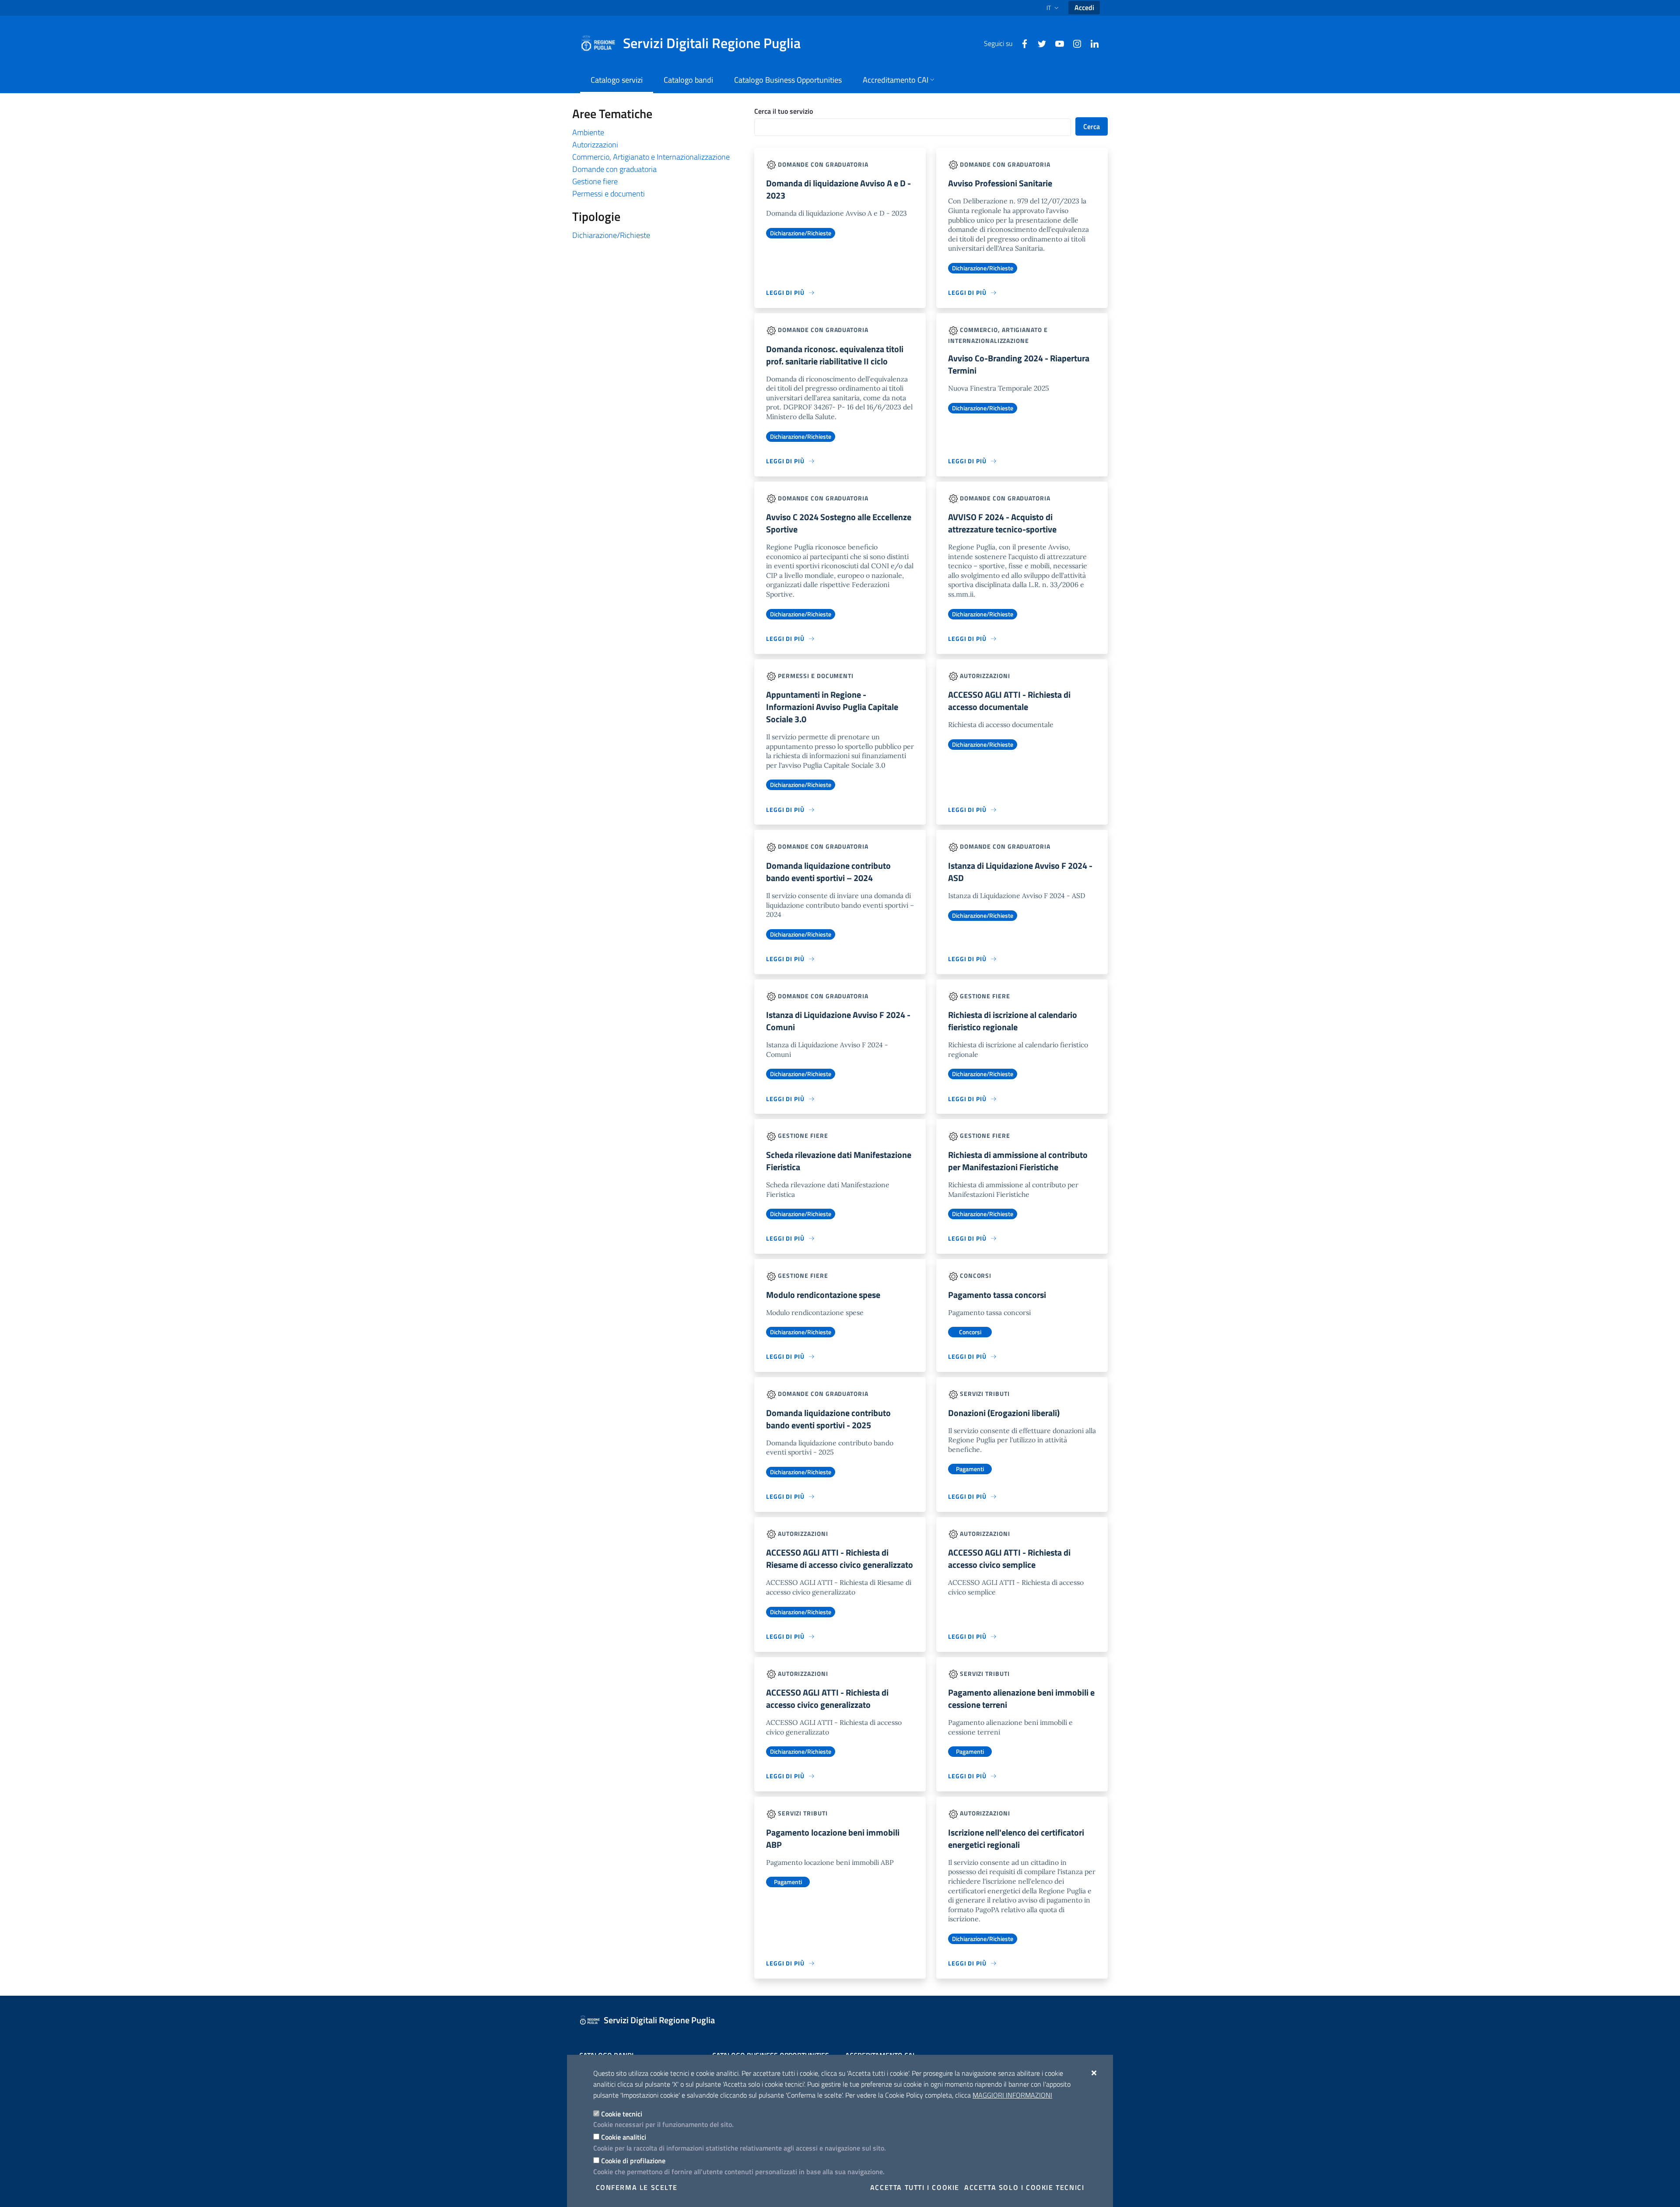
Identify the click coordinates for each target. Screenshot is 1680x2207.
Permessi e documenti (609, 194)
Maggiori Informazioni (1012, 2095)
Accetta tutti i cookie (915, 2187)
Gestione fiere (595, 181)
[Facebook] (1021, 43)
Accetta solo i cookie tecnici (1024, 2187)
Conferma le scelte (637, 2187)
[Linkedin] (1091, 43)
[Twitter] (1039, 43)
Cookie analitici (624, 2137)
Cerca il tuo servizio (784, 111)
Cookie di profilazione (633, 2161)
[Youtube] (1056, 43)
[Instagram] (1074, 43)
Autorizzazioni (595, 145)
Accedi (1084, 7)
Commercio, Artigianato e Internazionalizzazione (651, 157)
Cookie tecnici (622, 2114)
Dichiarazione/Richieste (611, 235)
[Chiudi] (1094, 2073)
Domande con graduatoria (614, 169)
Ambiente (588, 132)
